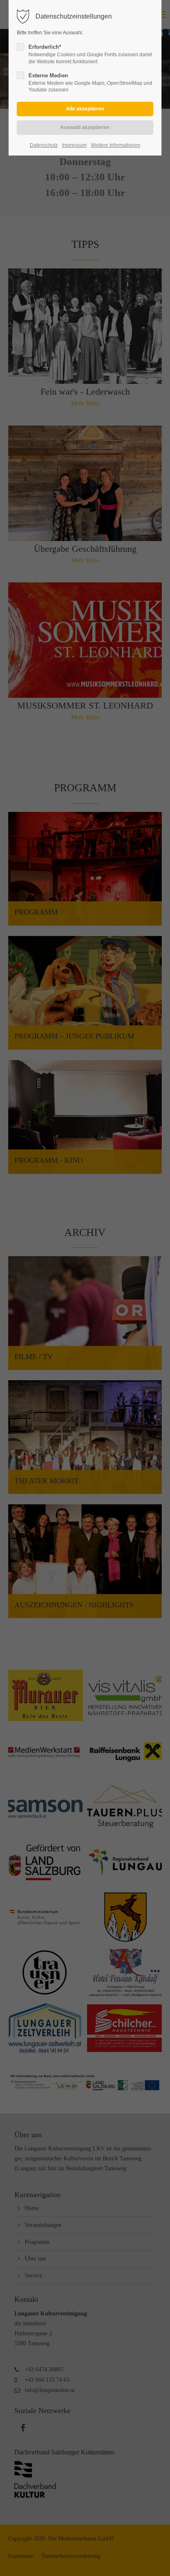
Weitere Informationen (116, 145)
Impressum (74, 145)
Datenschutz (44, 145)
